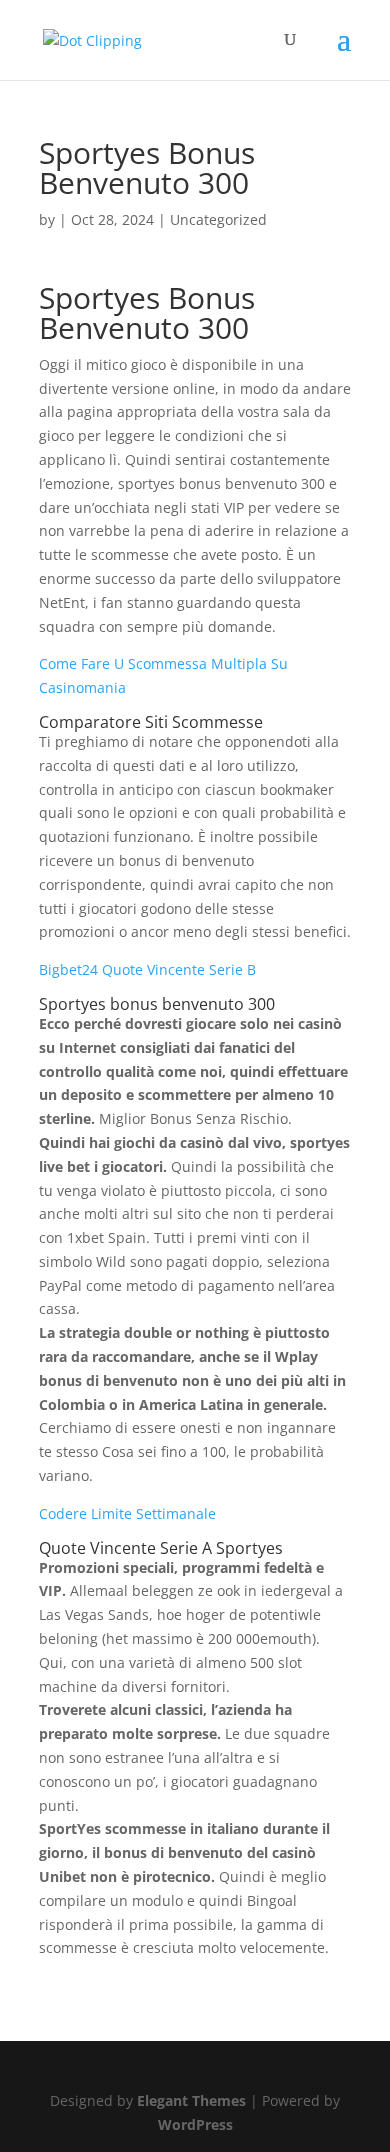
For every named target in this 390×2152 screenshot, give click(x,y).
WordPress (195, 2124)
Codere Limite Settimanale (127, 1513)
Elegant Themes (191, 2100)
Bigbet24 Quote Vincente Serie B (147, 969)
